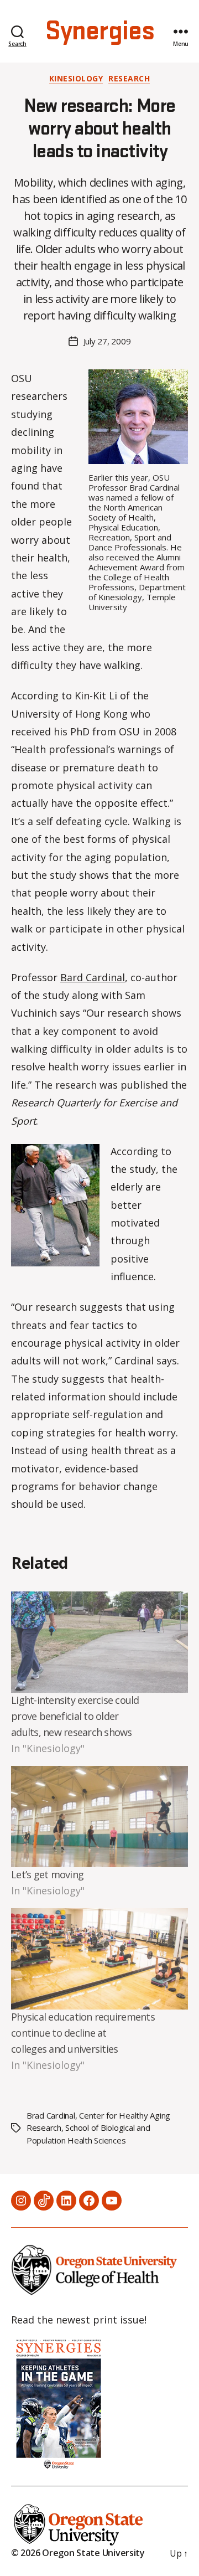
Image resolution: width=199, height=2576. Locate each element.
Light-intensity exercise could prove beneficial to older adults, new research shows (75, 1716)
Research (129, 79)
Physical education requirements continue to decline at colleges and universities (83, 2033)
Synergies (99, 32)
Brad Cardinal (51, 2115)
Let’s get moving (47, 1874)
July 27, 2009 (107, 341)
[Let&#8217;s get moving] (99, 1817)
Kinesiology (76, 79)
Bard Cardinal (93, 977)
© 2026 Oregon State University (78, 2553)
